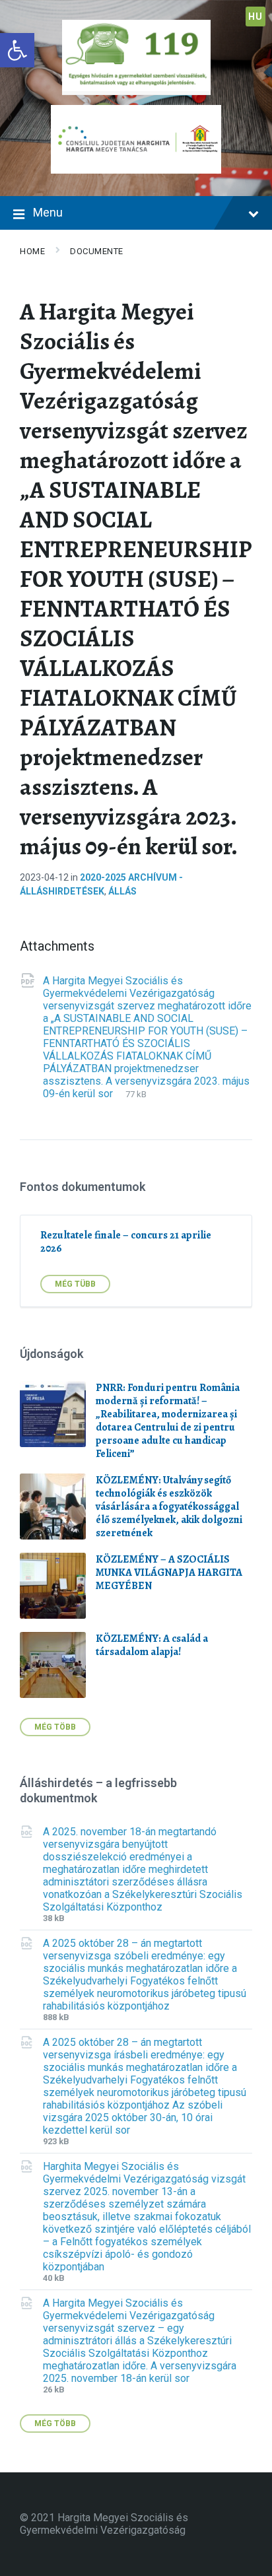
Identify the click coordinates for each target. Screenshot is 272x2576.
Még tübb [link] (75, 1284)
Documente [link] (97, 251)
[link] (17, 50)
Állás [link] (122, 891)
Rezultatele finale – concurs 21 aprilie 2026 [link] (126, 1242)
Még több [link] (55, 1727)
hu (255, 17)
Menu (48, 212)
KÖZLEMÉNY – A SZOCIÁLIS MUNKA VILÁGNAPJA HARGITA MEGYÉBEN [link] (169, 1573)
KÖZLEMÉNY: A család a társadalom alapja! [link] (152, 1645)
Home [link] (32, 251)
